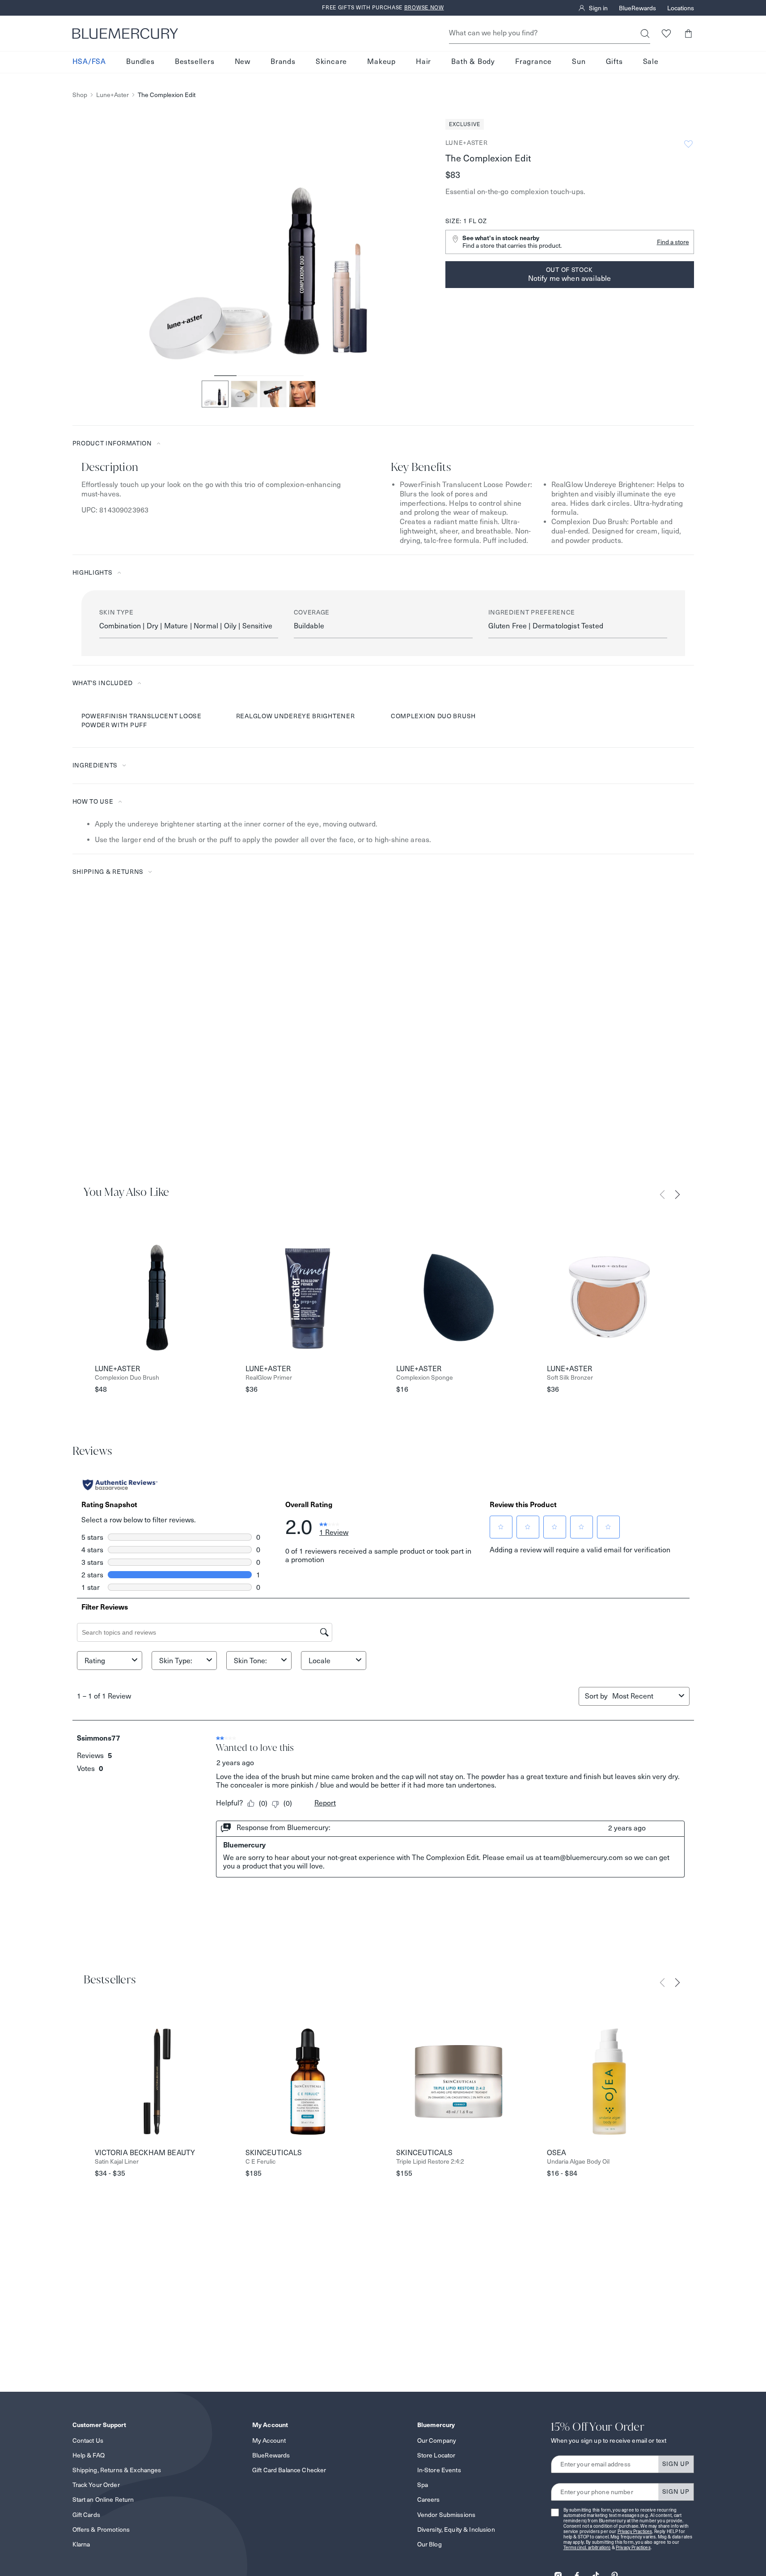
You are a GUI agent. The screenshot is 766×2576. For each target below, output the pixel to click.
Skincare (331, 62)
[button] (688, 33)
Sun (579, 62)
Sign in (598, 8)
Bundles (140, 62)
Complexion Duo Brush (127, 1378)
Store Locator (436, 2455)
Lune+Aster (112, 95)
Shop (80, 95)
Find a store (673, 242)
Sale (651, 62)
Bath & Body (473, 62)
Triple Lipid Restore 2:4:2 (430, 2162)
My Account (269, 2440)
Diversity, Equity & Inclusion (456, 2529)
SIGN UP (676, 2464)
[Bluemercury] (125, 34)
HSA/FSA (89, 62)
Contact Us (88, 2440)
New (243, 62)
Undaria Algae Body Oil (578, 2162)
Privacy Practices (635, 2532)
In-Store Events (439, 2470)
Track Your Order (96, 2485)
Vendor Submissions (446, 2515)
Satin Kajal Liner (117, 2162)
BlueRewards (637, 8)
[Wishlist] (667, 33)
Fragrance (533, 62)
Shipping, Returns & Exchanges (117, 2470)
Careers (429, 2500)
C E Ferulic (260, 2162)
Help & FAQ (89, 2455)
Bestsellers (195, 62)
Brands (283, 62)
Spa (423, 2485)
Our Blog (430, 2544)
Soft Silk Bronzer (570, 1378)
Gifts (614, 62)
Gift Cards (86, 2515)
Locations (681, 8)
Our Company (437, 2440)
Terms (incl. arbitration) (587, 2548)
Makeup (381, 62)
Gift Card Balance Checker (289, 2470)
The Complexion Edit (167, 95)
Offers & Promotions (101, 2529)
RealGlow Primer (269, 1378)
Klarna (81, 2544)
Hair (423, 62)
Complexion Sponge (425, 1378)
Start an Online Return (103, 2500)
